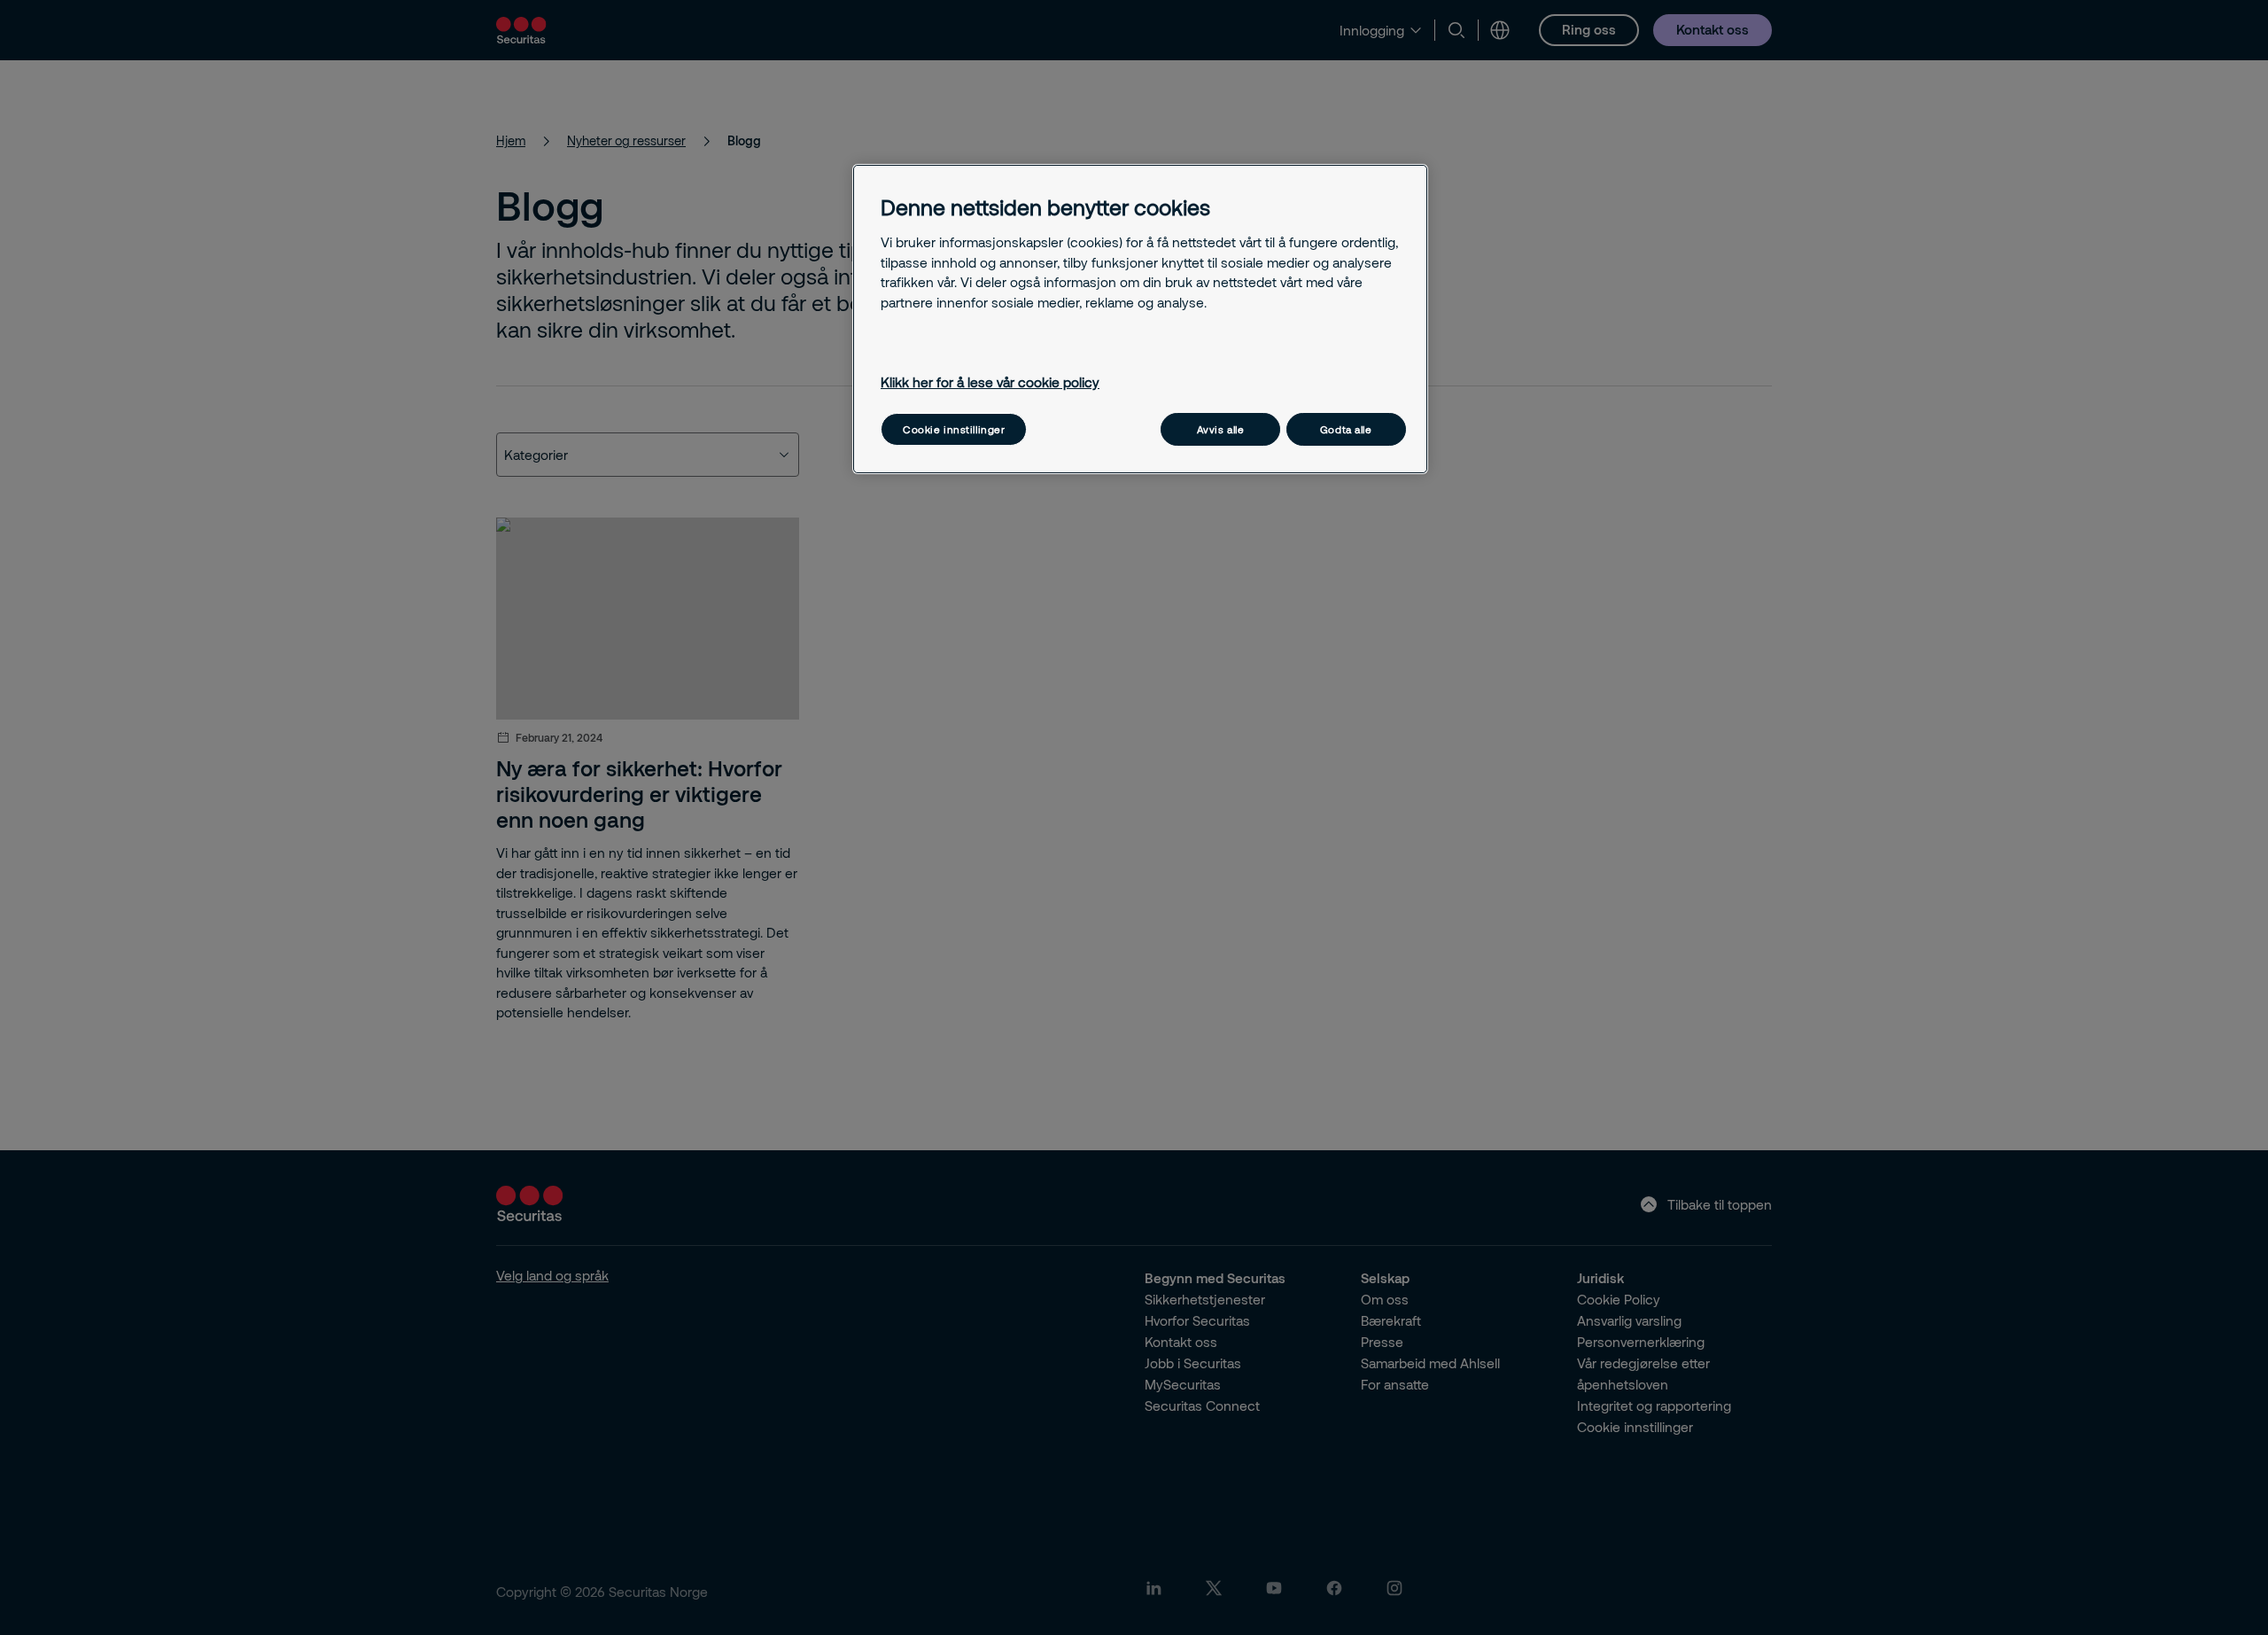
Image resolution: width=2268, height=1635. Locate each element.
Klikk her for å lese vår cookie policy (990, 382)
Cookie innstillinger (954, 429)
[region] (1140, 319)
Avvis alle (1221, 429)
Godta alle (1346, 429)
